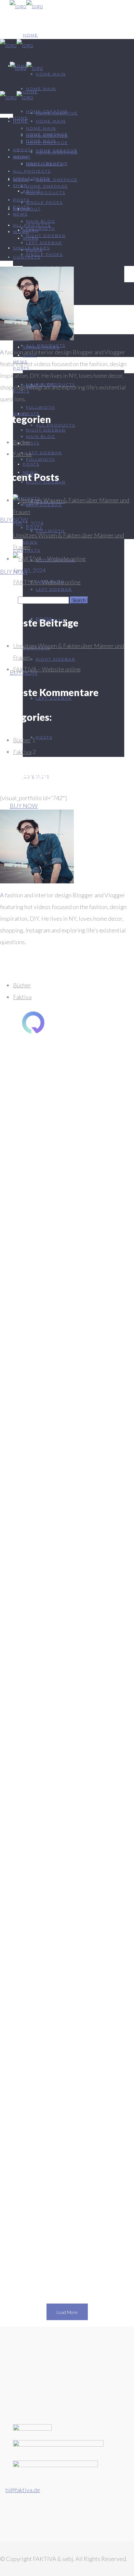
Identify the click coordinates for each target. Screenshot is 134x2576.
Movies (75, 1226)
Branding (54, 1226)
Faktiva (22, 454)
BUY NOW (24, 806)
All (38, 1226)
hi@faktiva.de (23, 2490)
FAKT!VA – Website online (47, 582)
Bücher (22, 442)
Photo (92, 1226)
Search (8, 600)
